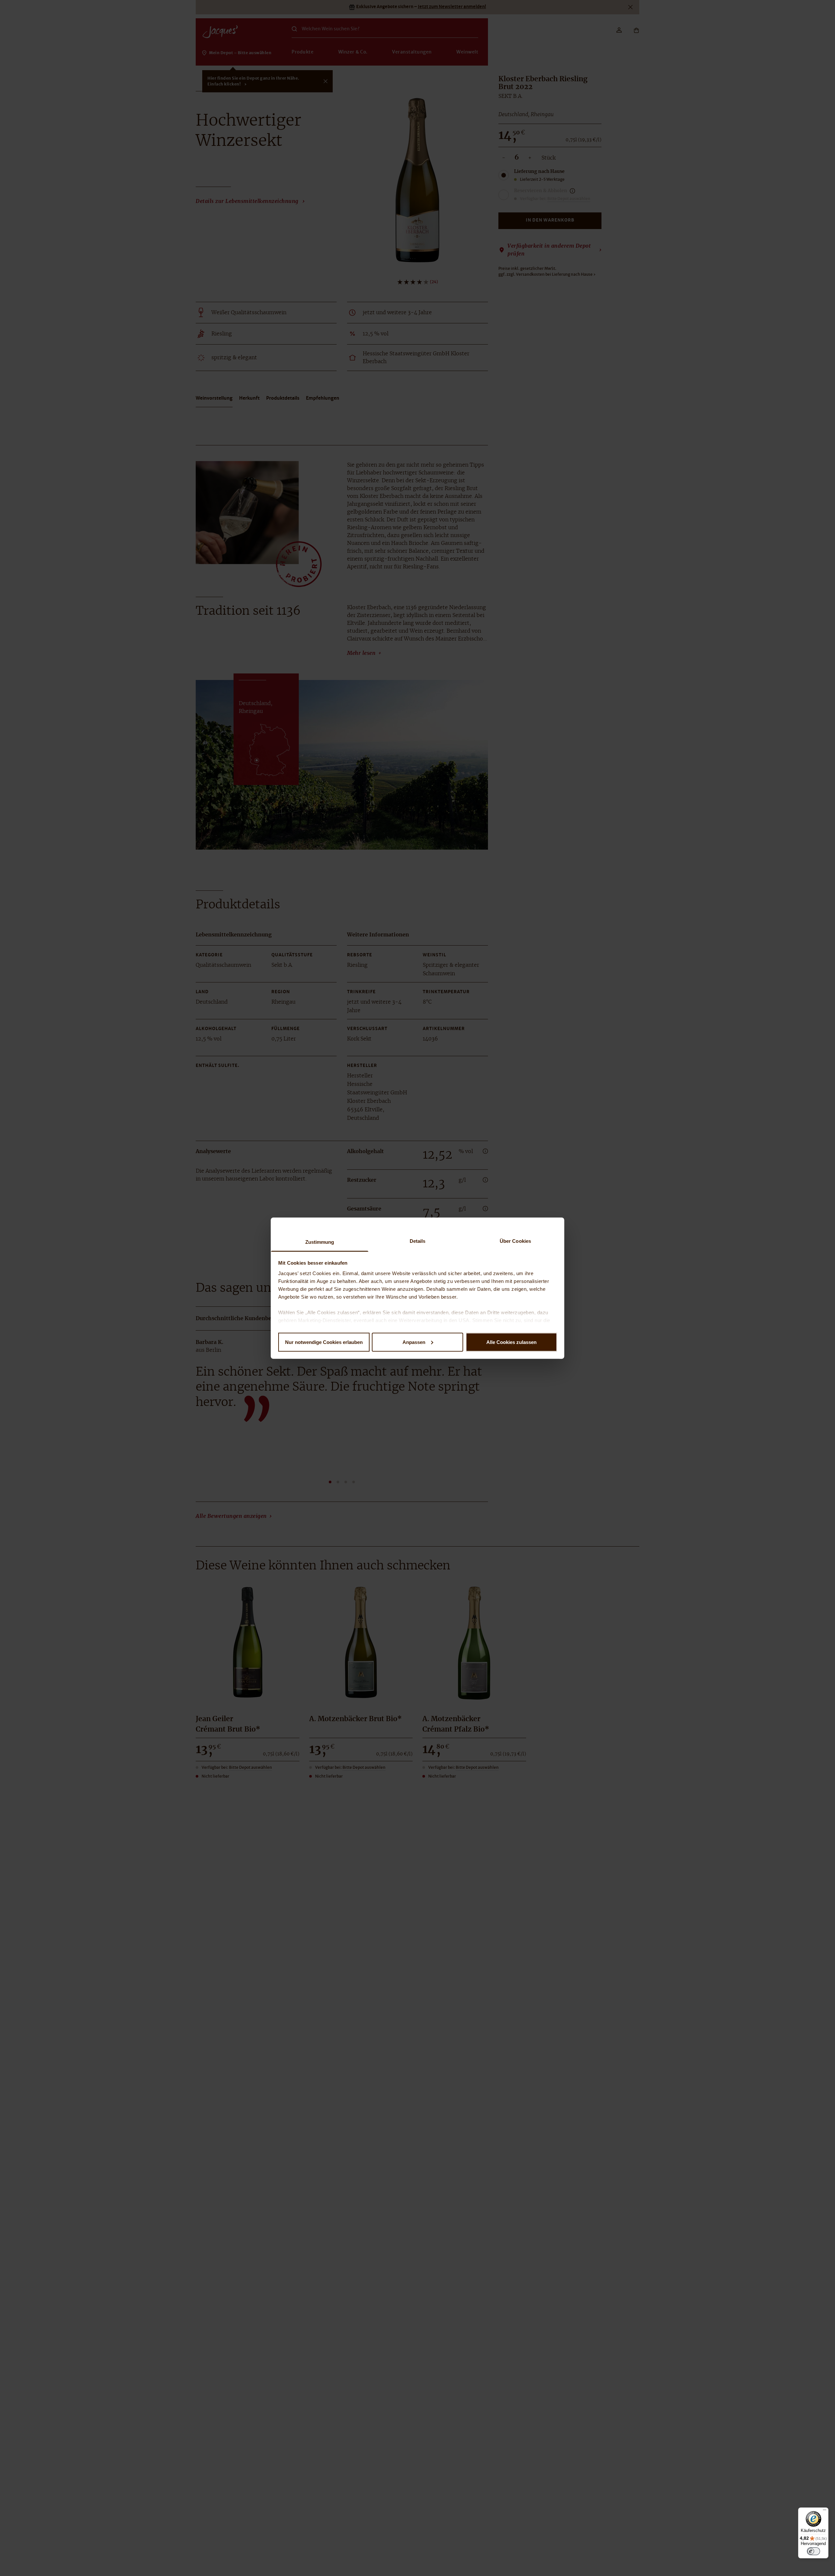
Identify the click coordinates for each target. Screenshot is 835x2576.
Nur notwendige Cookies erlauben (324, 1342)
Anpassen (414, 1342)
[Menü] (825, 2511)
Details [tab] (418, 1241)
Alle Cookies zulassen (511, 1342)
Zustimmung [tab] (320, 1242)
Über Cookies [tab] (515, 1241)
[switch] (813, 2551)
